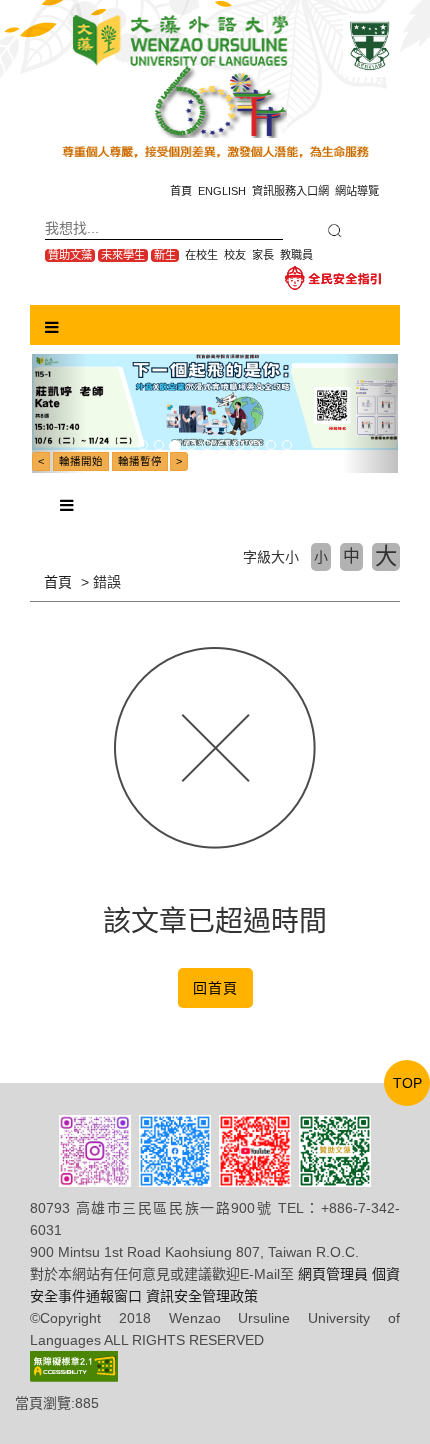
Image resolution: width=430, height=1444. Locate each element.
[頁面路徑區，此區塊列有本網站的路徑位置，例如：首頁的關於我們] (32, 582)
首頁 (181, 191)
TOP (407, 1083)
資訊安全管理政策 (202, 1296)
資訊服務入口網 (290, 191)
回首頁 (215, 988)
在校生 (201, 255)
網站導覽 (357, 191)
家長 (263, 255)
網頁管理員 (333, 1274)
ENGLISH (222, 191)
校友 (235, 255)
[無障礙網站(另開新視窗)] (74, 1365)
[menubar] (52, 328)
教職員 (296, 255)
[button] (59, 413)
